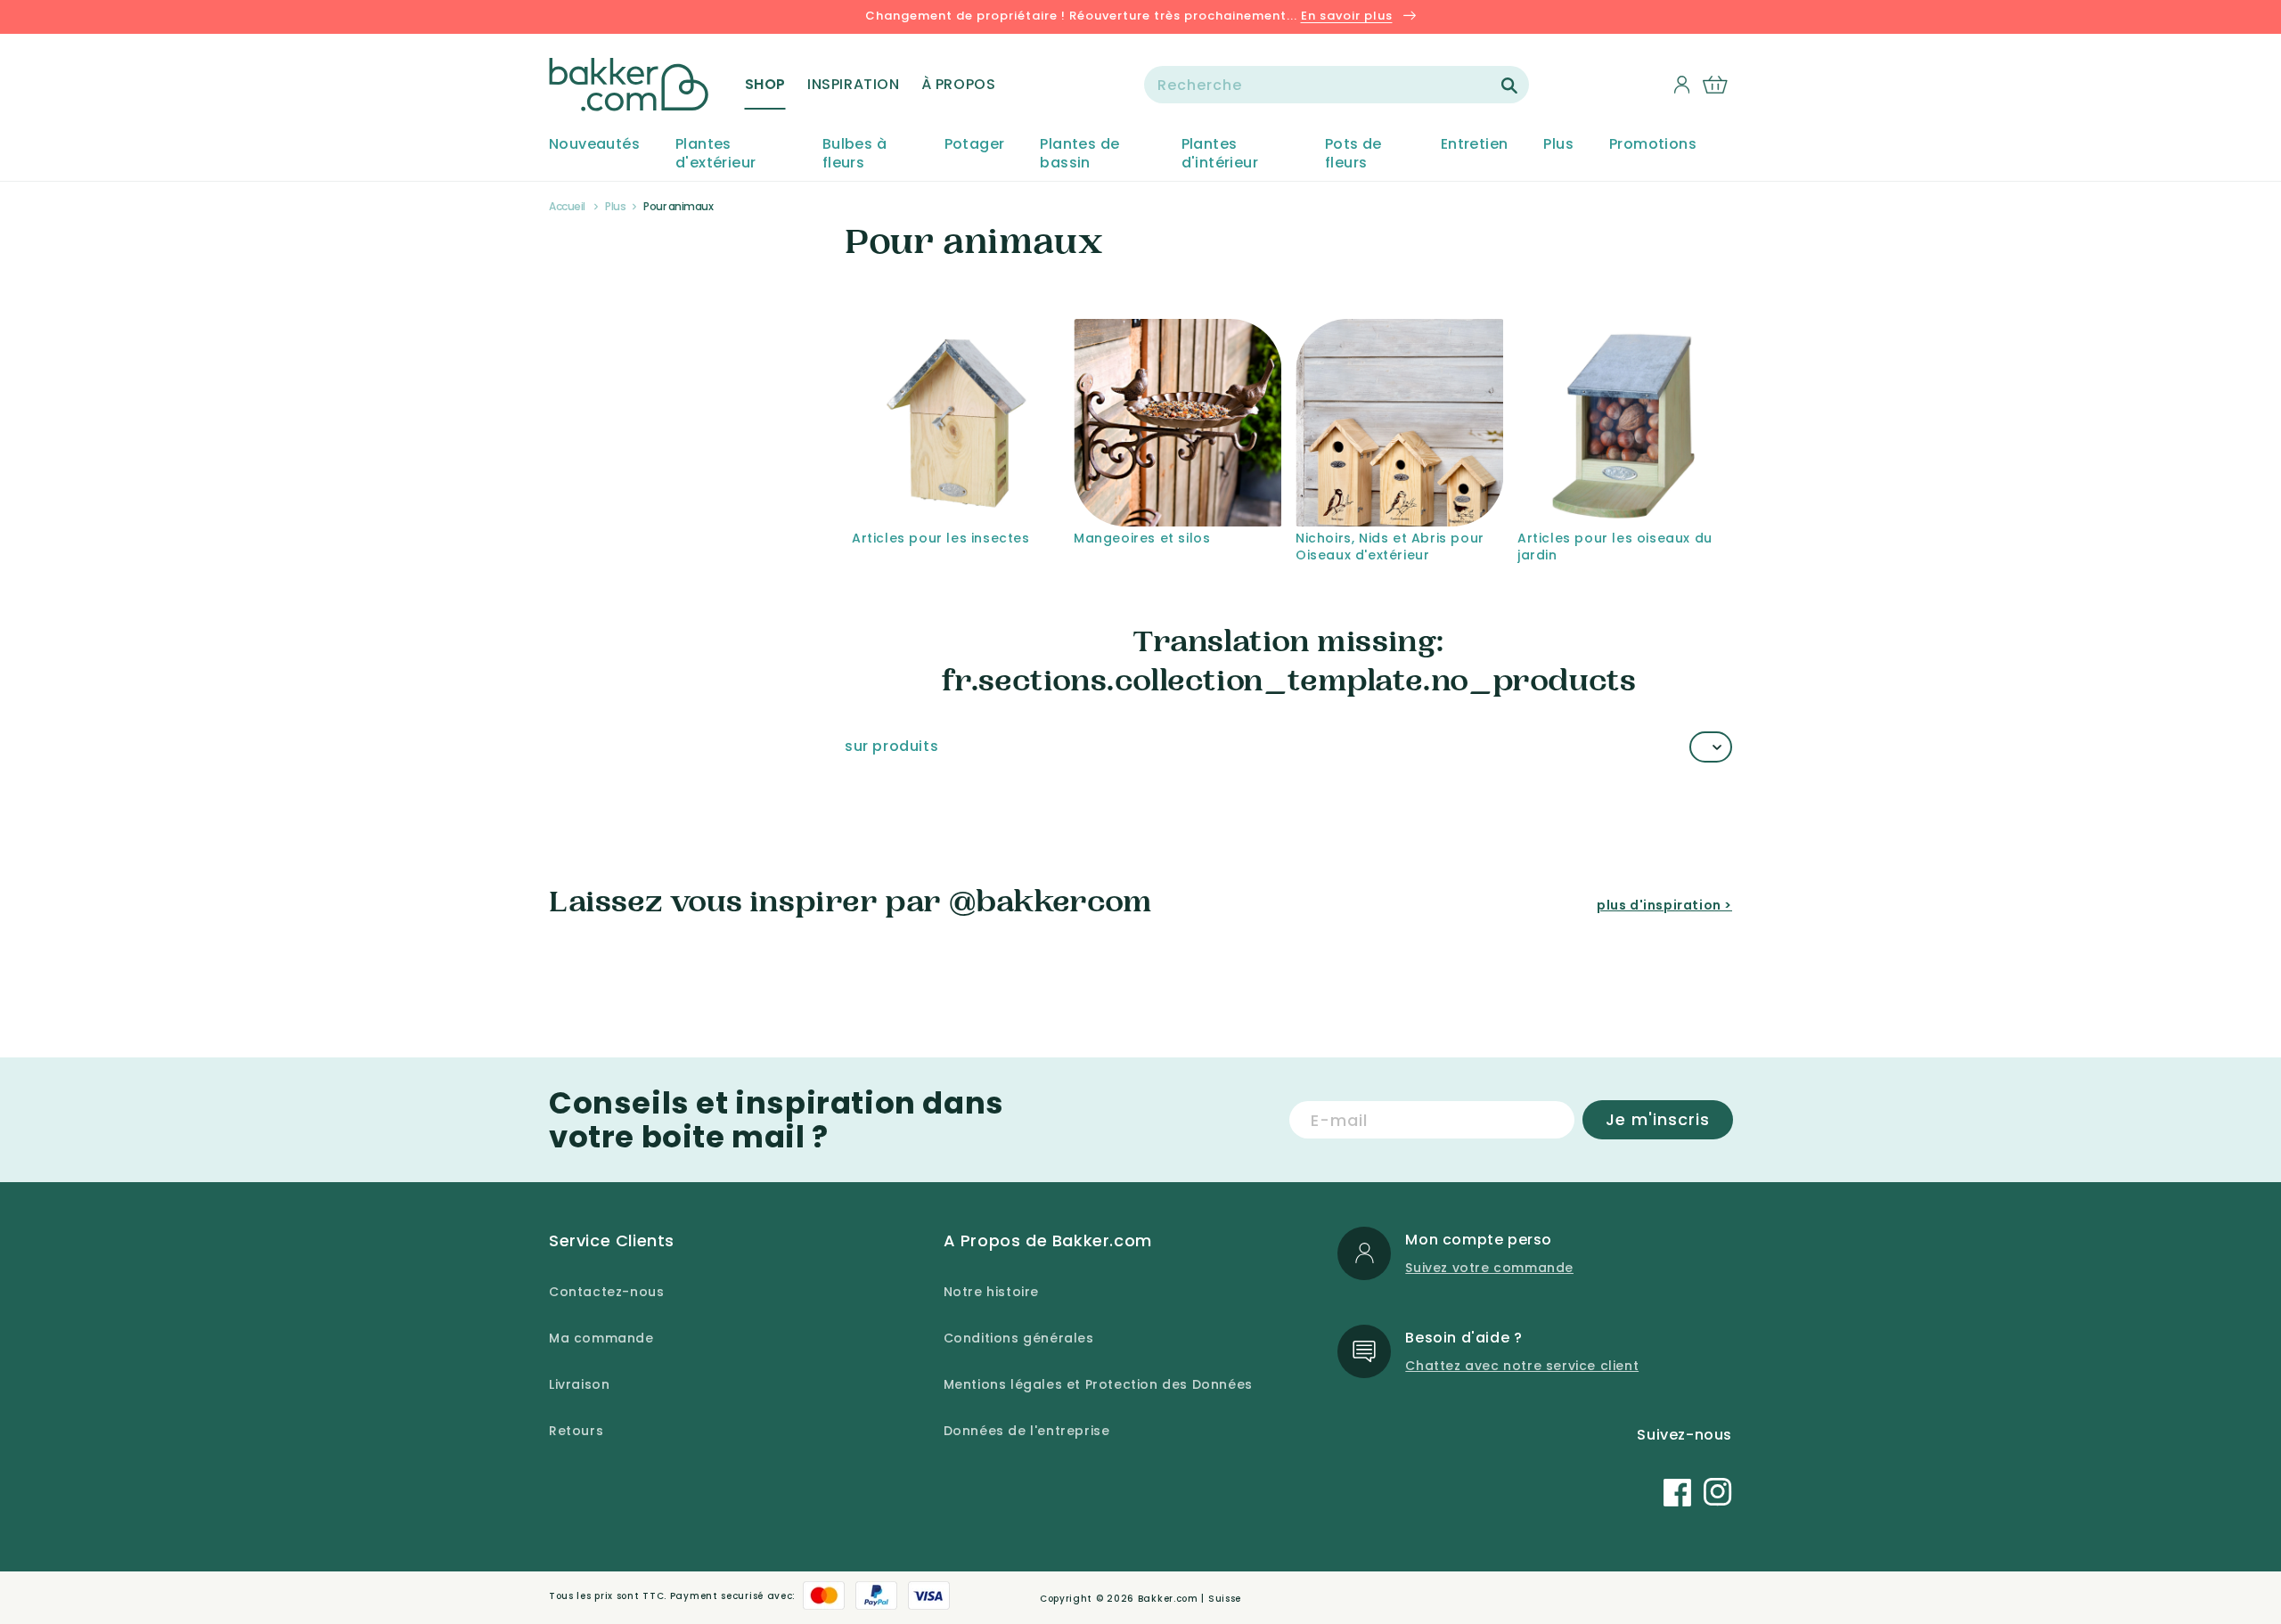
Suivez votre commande (1489, 1268)
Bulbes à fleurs (854, 154)
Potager (975, 145)
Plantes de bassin (1079, 154)
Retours (576, 1431)
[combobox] (1337, 85)
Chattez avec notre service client (1522, 1366)
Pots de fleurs (1353, 154)
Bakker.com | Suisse (1190, 1599)
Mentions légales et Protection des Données (1098, 1384)
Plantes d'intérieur (1220, 154)
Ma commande (601, 1338)
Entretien (1475, 145)
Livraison (579, 1384)
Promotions (1653, 145)
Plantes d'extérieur (715, 154)
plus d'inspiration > (1664, 905)
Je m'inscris (1658, 1119)
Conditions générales (1019, 1338)
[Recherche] (1509, 86)
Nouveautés (594, 145)
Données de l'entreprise (1027, 1431)
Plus (1558, 145)
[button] (765, 85)
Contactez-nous (606, 1292)
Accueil (567, 206)
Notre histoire (991, 1292)
